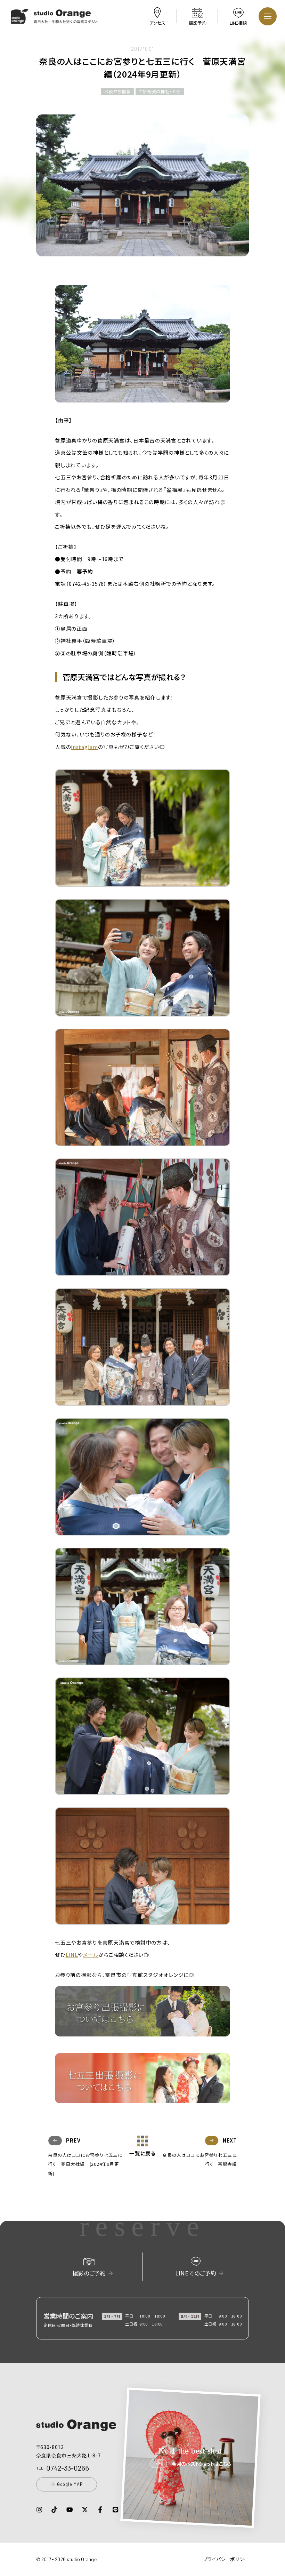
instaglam (84, 747)
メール (91, 1955)
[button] (55, 19)
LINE (72, 1955)
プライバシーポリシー (226, 2559)
